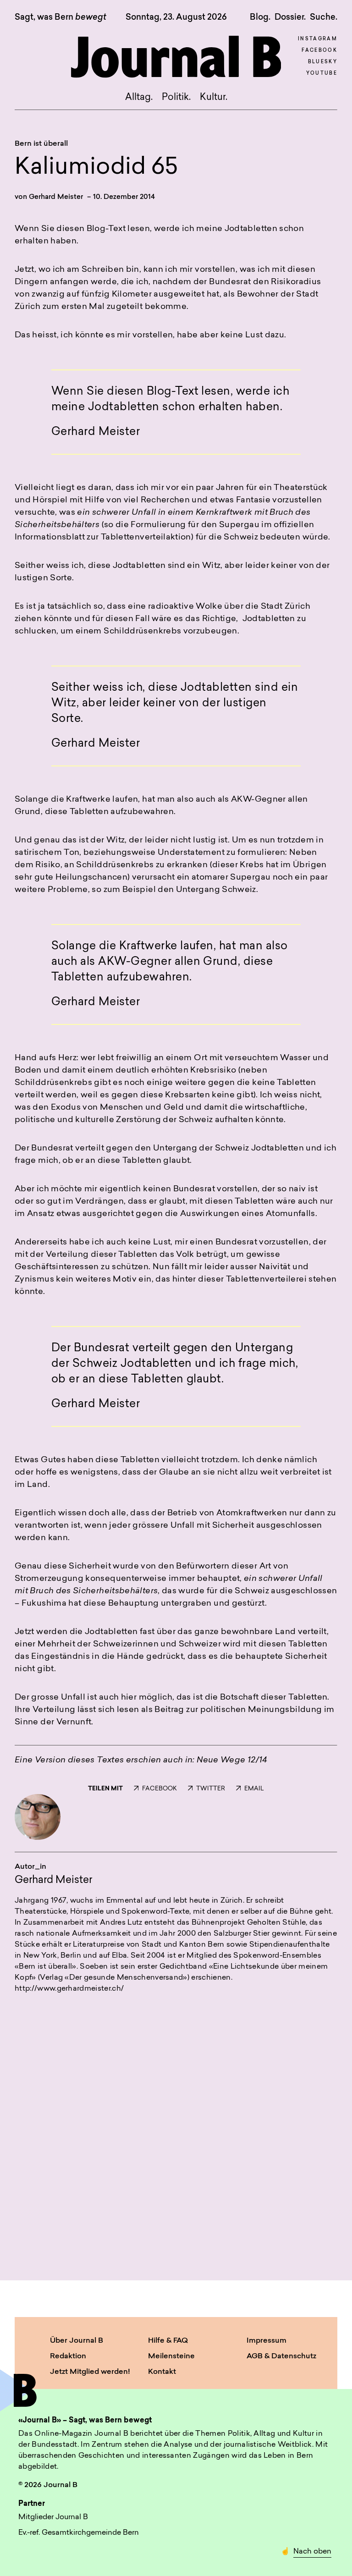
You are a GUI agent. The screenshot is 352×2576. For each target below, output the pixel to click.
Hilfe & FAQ (168, 2341)
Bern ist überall (41, 144)
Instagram (318, 39)
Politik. (176, 98)
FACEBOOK (159, 1789)
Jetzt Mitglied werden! (90, 2372)
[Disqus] (176, 2125)
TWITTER (211, 1789)
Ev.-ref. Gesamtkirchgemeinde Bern (79, 2533)
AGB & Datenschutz (281, 2356)
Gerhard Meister (56, 197)
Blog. (260, 17)
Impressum (267, 2341)
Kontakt (162, 2372)
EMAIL (254, 1789)
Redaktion (68, 2356)
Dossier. (290, 17)
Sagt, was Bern (60, 18)
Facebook (319, 51)
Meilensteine (171, 2356)
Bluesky (323, 62)
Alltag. (139, 98)
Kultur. (214, 98)
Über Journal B (77, 2341)
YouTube (322, 74)
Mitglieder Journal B (53, 2517)
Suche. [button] (324, 17)
